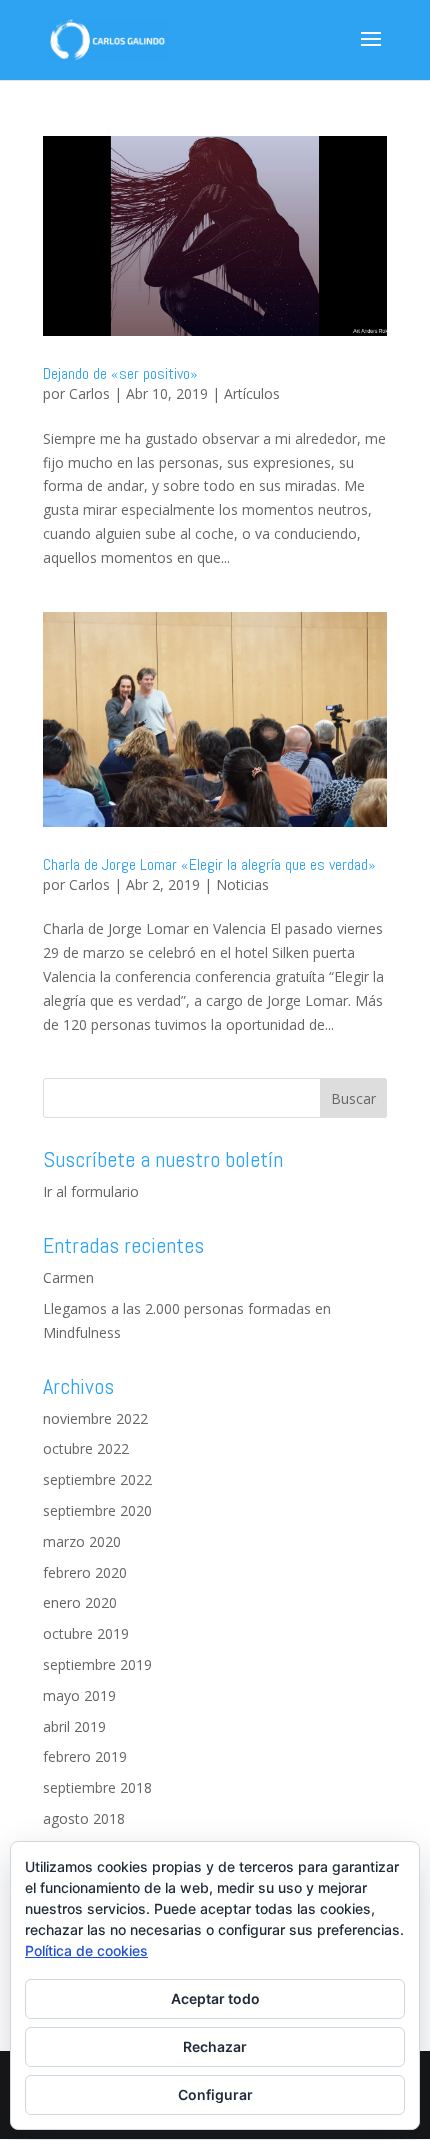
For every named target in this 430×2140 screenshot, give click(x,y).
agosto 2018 (84, 1818)
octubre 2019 (86, 1633)
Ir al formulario (91, 1191)
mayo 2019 (79, 1695)
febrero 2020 (85, 1572)
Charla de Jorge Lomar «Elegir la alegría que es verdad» (209, 864)
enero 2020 (80, 1602)
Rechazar (215, 2046)
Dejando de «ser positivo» (120, 373)
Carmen (68, 1277)
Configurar (215, 2094)
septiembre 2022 (97, 1479)
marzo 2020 (82, 1541)
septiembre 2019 (97, 1664)
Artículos (252, 393)
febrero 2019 (85, 1756)
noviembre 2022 (95, 1418)
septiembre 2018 (97, 1787)
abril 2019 (74, 1726)
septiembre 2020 (97, 1510)
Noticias (242, 884)
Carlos (89, 393)
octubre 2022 (86, 1448)
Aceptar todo (215, 1998)
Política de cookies (86, 1950)
